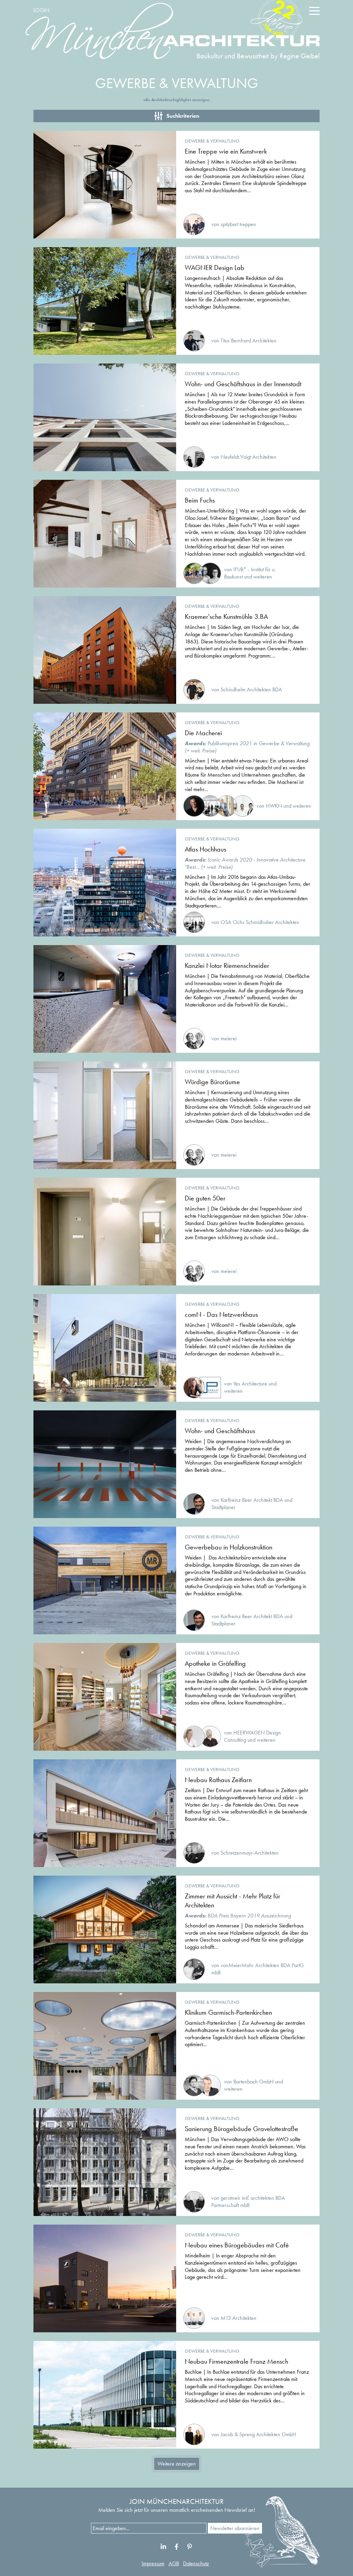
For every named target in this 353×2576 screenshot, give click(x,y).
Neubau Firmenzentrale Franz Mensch (236, 2361)
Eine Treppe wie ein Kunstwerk (226, 151)
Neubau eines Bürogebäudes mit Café (237, 2245)
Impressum (153, 2563)
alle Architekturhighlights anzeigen (176, 100)
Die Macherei (203, 733)
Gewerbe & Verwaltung (212, 141)
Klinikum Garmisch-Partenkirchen (228, 2012)
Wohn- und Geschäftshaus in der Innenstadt (243, 384)
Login (41, 10)
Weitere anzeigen (177, 2464)
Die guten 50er (205, 1198)
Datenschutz (196, 2563)
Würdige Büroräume (212, 1082)
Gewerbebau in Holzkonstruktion (229, 1547)
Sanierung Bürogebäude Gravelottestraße (241, 2129)
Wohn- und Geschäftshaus (220, 1431)
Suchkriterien (183, 116)
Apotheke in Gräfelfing (215, 1663)
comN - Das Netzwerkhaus (221, 1314)
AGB (174, 2563)
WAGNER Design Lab (215, 268)
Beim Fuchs (200, 500)
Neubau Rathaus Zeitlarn (218, 1780)
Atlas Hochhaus (205, 849)
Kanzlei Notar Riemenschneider (227, 965)
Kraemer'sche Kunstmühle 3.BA (226, 616)
